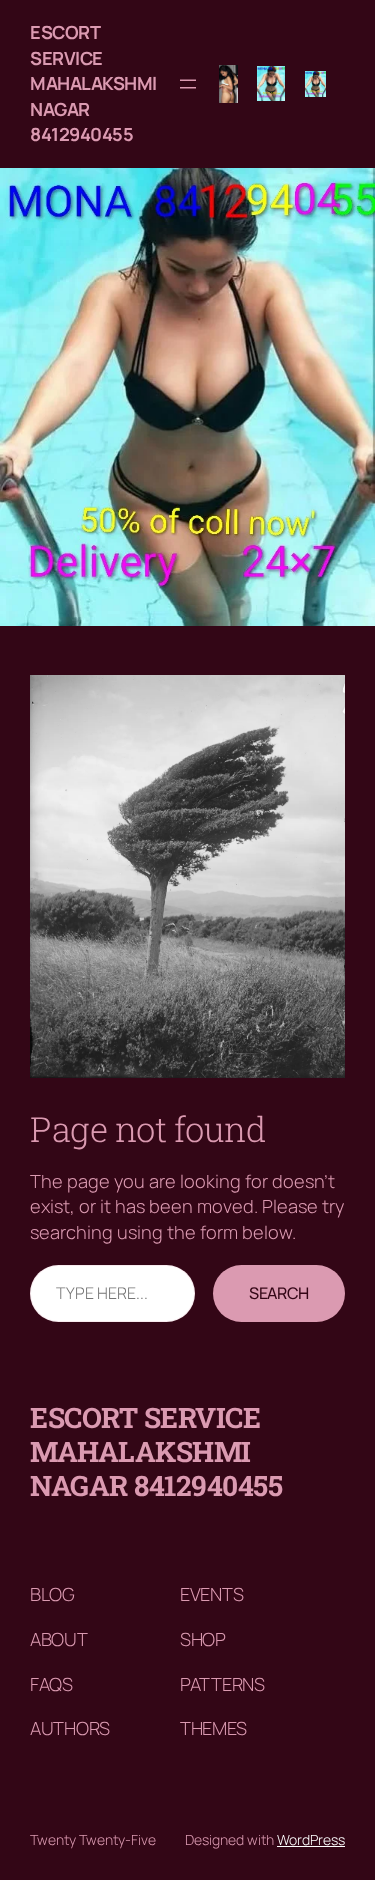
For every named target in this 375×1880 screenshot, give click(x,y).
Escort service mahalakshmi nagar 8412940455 (93, 83)
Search (279, 1293)
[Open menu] (188, 84)
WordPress (311, 1839)
